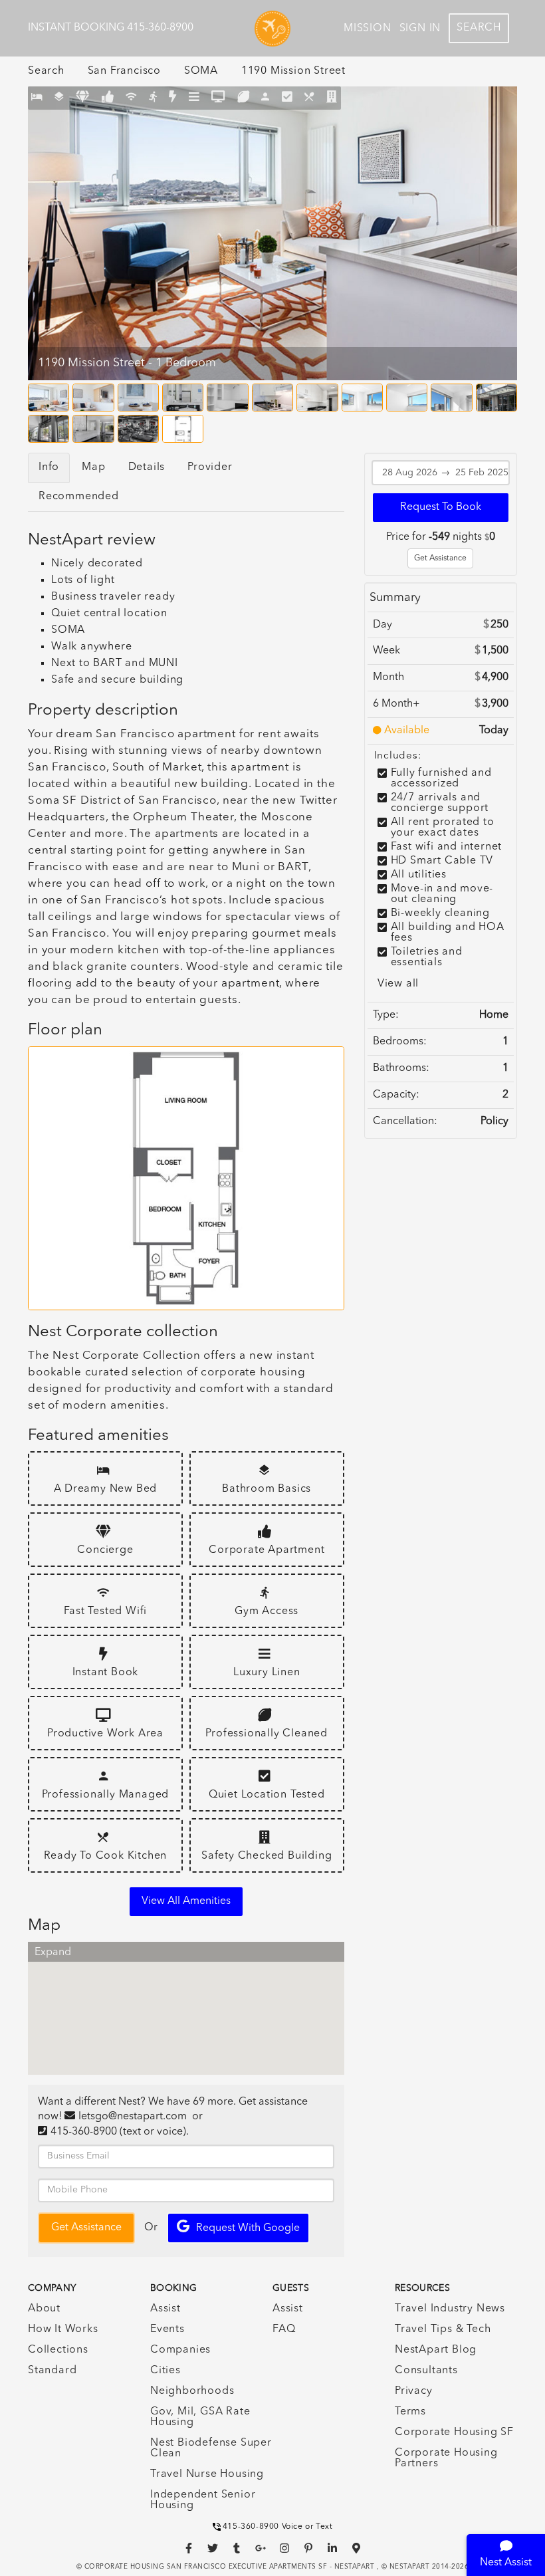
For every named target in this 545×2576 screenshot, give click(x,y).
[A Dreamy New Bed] (37, 98)
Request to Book (441, 507)
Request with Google (248, 2228)
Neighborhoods (192, 2391)
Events (167, 2329)
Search (479, 28)
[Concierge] (83, 98)
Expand (53, 1952)
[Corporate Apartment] (108, 98)
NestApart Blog (436, 2350)
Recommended (79, 497)
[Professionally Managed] (266, 98)
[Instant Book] (173, 98)
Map (93, 467)
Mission (368, 29)
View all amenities (186, 1901)
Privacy (414, 2391)
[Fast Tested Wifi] (131, 98)
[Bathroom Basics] (59, 98)
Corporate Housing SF (454, 2432)
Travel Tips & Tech (443, 2329)
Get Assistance (440, 558)
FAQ (284, 2329)
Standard (52, 2371)
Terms (410, 2412)
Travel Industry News (450, 2309)
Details (147, 467)
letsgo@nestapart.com (133, 2117)
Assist (165, 2309)
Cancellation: (405, 1121)
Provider (210, 467)
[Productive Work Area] (218, 98)
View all (398, 984)
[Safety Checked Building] (332, 98)
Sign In (420, 29)
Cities (165, 2371)
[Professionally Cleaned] (244, 98)
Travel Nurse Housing (207, 2474)
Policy (494, 1121)
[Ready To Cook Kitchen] (309, 98)
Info (49, 467)
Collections (58, 2350)
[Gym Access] (153, 98)
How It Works (63, 2329)
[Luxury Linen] (194, 98)
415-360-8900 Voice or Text (278, 2527)
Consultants (426, 2371)
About (44, 2309)
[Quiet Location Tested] (287, 98)
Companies (180, 2350)
